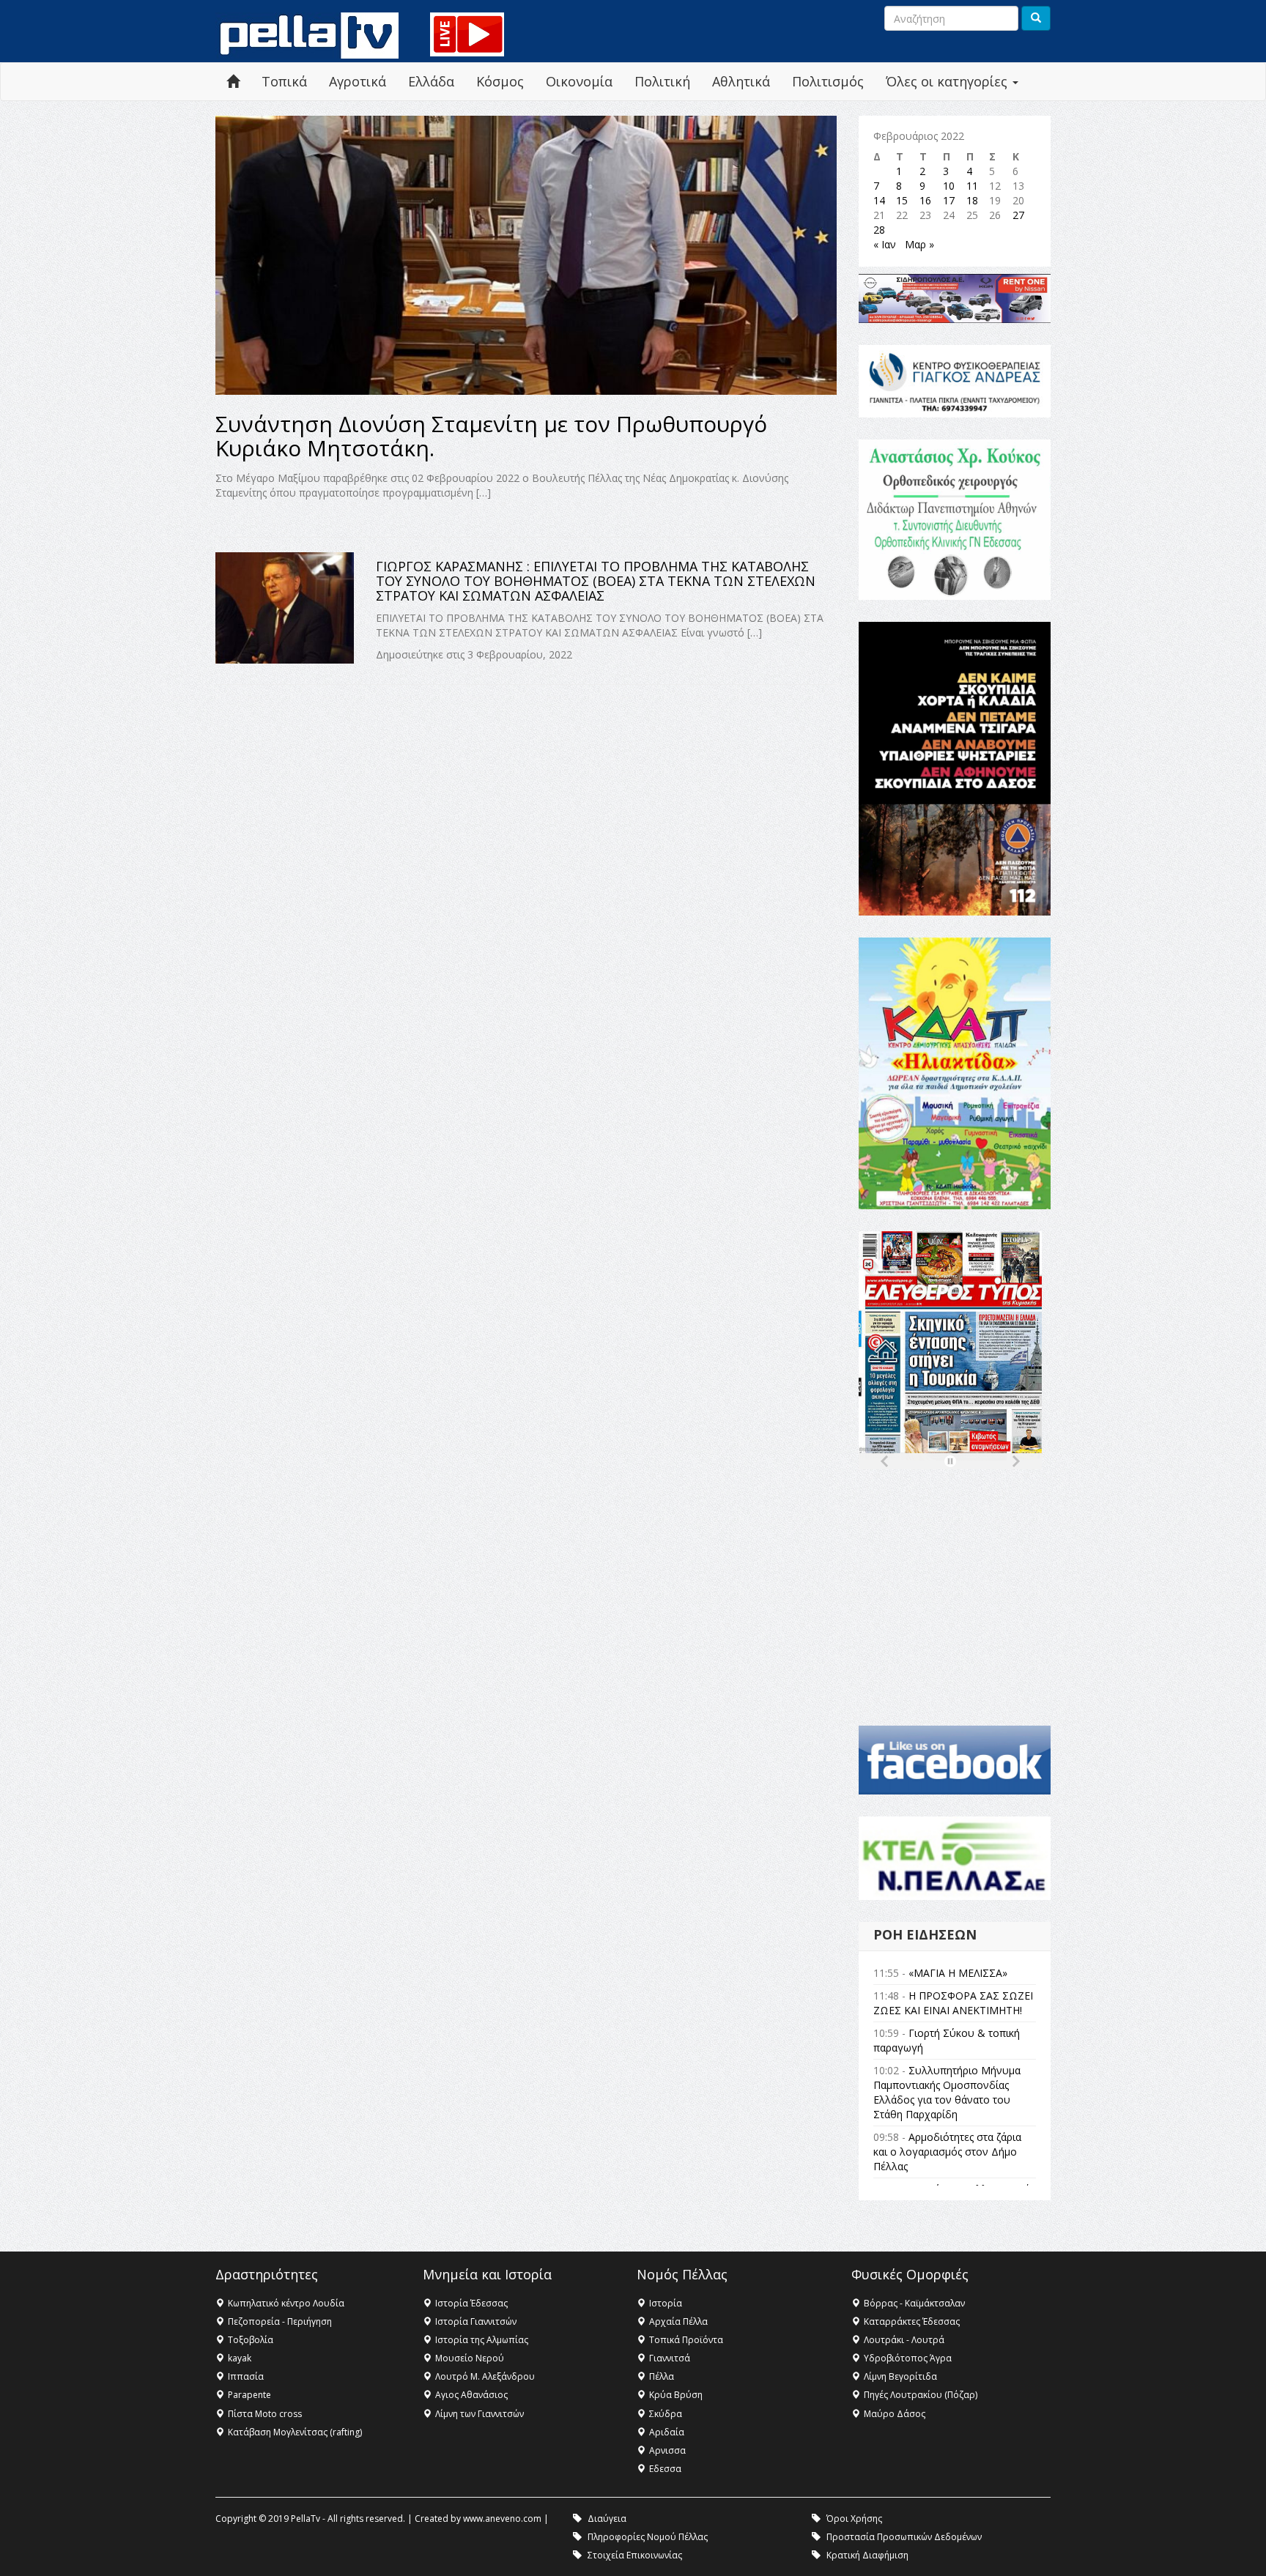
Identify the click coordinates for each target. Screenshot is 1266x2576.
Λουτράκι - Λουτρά (904, 2340)
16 (925, 200)
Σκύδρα (666, 2414)
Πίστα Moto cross (265, 2414)
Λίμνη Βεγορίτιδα (900, 2376)
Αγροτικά (358, 81)
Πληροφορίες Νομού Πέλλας (648, 2537)
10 (949, 186)
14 (879, 200)
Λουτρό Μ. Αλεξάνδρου (485, 2376)
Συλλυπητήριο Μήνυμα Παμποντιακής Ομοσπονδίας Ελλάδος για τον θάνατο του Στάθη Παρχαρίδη (947, 2092)
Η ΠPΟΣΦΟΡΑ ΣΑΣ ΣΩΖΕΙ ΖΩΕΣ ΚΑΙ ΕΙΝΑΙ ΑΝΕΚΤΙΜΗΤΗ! (953, 2003)
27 (1018, 215)
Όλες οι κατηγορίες (948, 81)
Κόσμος (500, 81)
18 (972, 200)
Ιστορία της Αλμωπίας (482, 2340)
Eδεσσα (665, 2469)
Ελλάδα (431, 81)
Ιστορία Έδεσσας (471, 2303)
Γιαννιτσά (670, 2358)
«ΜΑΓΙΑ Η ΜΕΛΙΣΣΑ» (958, 1973)
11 (972, 186)
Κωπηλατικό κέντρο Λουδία (286, 2303)
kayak (240, 2358)
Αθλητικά (741, 81)
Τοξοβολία (251, 2340)
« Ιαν (885, 244)
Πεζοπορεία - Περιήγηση (280, 2321)
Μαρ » (919, 244)
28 (879, 230)
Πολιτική (662, 81)
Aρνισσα (667, 2450)
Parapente (249, 2395)
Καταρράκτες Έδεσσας (912, 2321)
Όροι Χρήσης (854, 2519)
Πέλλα (662, 2376)
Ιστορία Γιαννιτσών (476, 2321)
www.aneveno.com (502, 2519)
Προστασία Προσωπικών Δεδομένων (904, 2537)
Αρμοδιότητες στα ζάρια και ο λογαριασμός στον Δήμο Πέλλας (947, 2152)
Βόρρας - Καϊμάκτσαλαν (914, 2303)
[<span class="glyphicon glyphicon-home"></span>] (233, 82)
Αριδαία (667, 2432)
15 (902, 200)
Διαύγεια (607, 2519)
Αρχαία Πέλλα (678, 2321)
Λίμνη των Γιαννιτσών (480, 2414)
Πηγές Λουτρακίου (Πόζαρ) (921, 2395)
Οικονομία (579, 81)
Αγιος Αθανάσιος (471, 2395)
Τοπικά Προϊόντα (686, 2340)
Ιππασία (246, 2376)
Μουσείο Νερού (470, 2358)
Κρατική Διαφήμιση (867, 2555)
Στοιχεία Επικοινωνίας (635, 2555)
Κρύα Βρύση (676, 2395)
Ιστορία (666, 2303)
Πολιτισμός (828, 81)
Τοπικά (284, 81)
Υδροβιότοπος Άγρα (908, 2358)
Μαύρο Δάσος (895, 2414)
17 (949, 200)
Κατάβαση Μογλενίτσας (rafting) (295, 2432)
